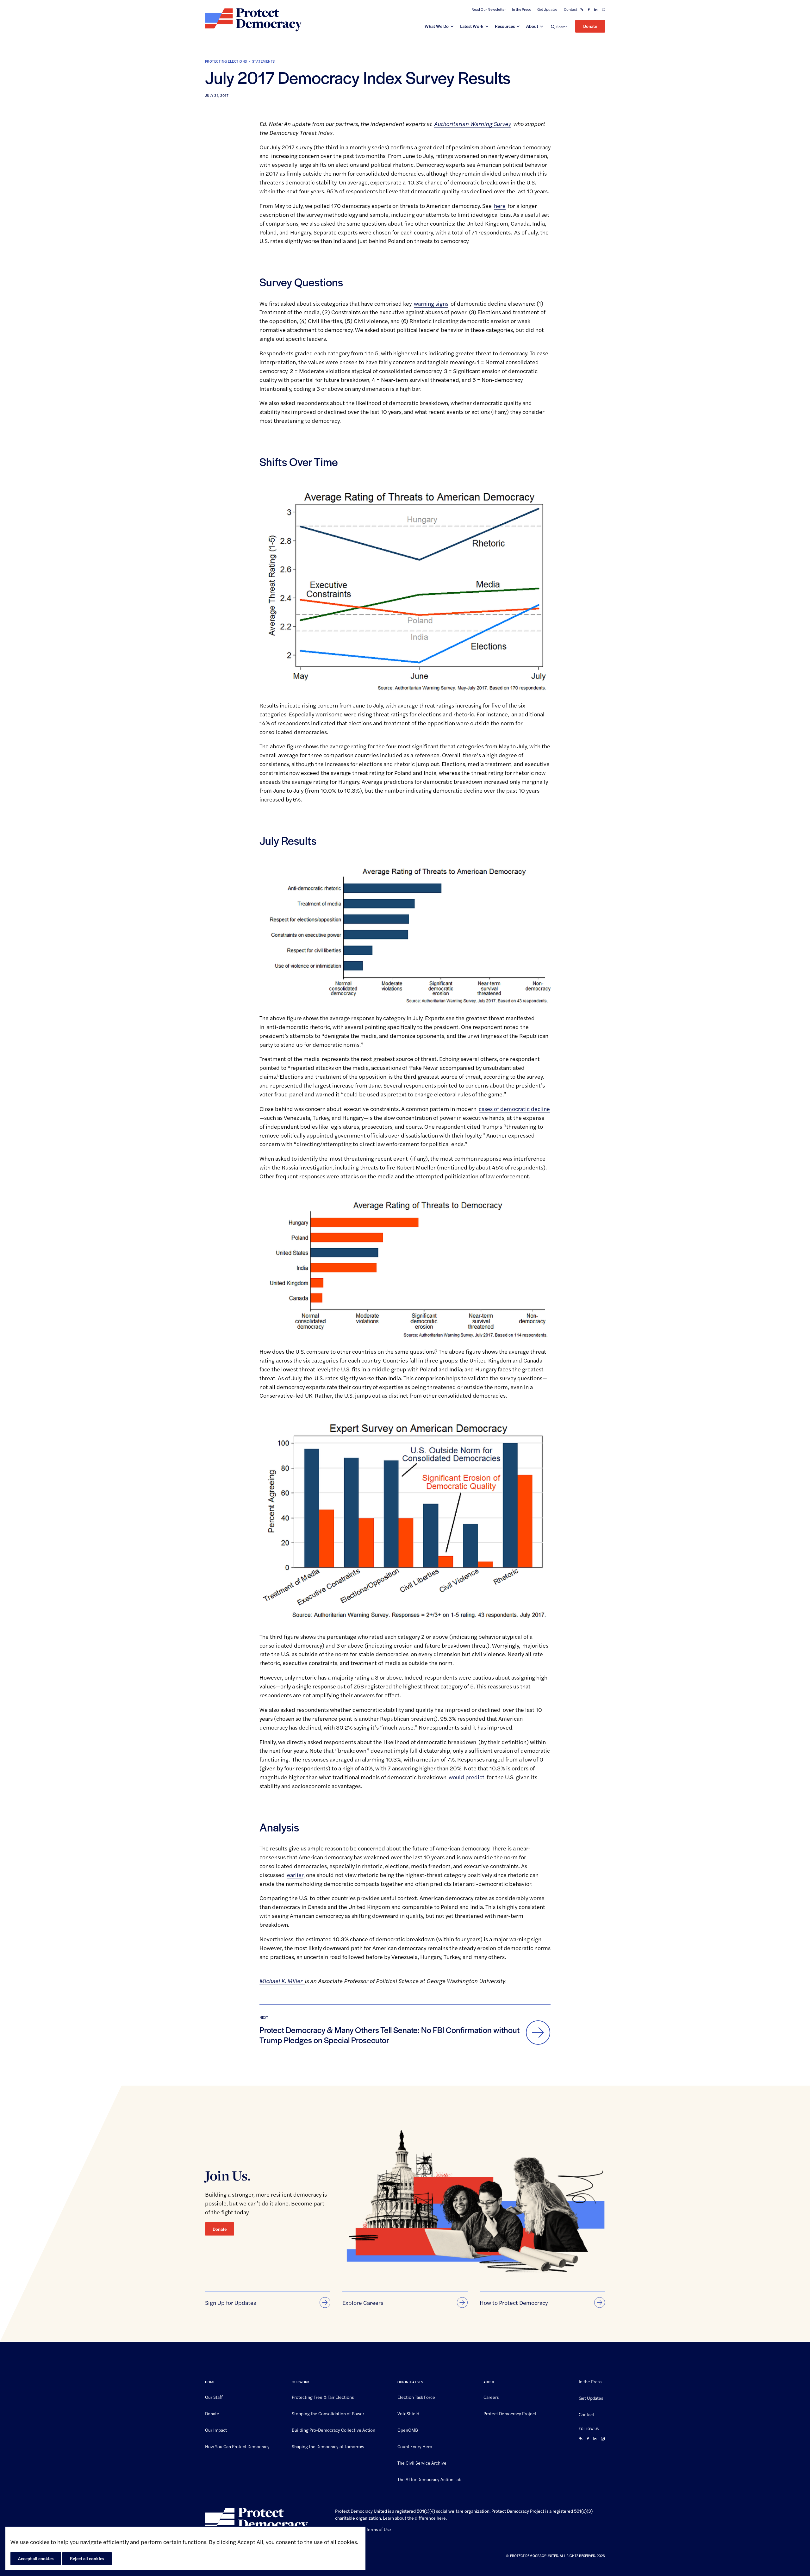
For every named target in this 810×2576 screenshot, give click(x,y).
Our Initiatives (410, 2382)
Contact (570, 9)
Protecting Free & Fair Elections (323, 2397)
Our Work (301, 2382)
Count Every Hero (415, 2446)
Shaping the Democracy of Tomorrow (328, 2446)
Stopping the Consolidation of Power (328, 2413)
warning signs (431, 303)
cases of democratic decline (514, 1109)
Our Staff (214, 2397)
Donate (590, 26)
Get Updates (547, 9)
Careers (491, 2397)
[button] (559, 26)
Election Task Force (416, 2397)
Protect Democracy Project (510, 2413)
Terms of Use (379, 2529)
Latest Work (472, 26)
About (532, 26)
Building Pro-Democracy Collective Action (333, 2429)
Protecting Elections (226, 61)
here (500, 206)
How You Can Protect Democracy (237, 2446)
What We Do (437, 26)
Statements (264, 61)
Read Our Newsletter (489, 9)
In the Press (521, 9)
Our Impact (216, 2429)
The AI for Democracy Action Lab (429, 2479)
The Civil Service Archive (422, 2462)
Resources (505, 26)
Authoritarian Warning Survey (473, 124)
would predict (467, 1777)
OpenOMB (408, 2429)
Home (210, 2382)
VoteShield (408, 2413)
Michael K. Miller (282, 1981)
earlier (295, 1875)
